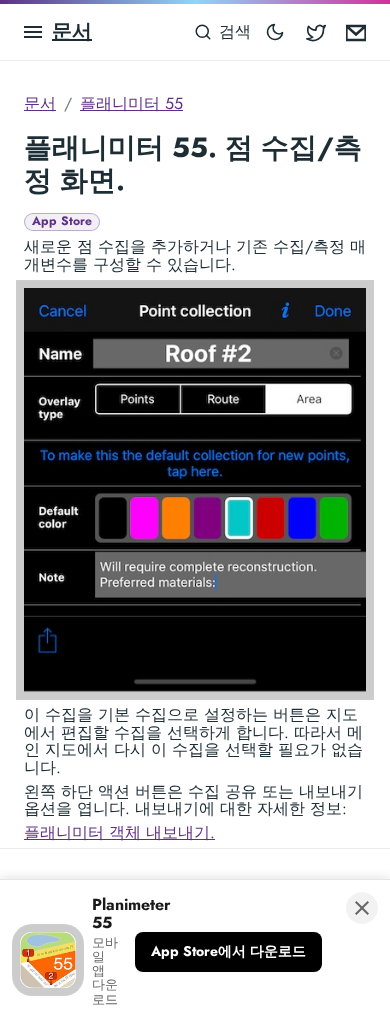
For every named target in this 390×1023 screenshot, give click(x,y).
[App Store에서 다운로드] (228, 952)
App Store (62, 221)
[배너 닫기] (362, 908)
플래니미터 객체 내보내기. (119, 832)
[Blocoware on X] (316, 32)
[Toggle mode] (275, 32)
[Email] (356, 32)
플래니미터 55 (131, 103)
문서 (72, 31)
